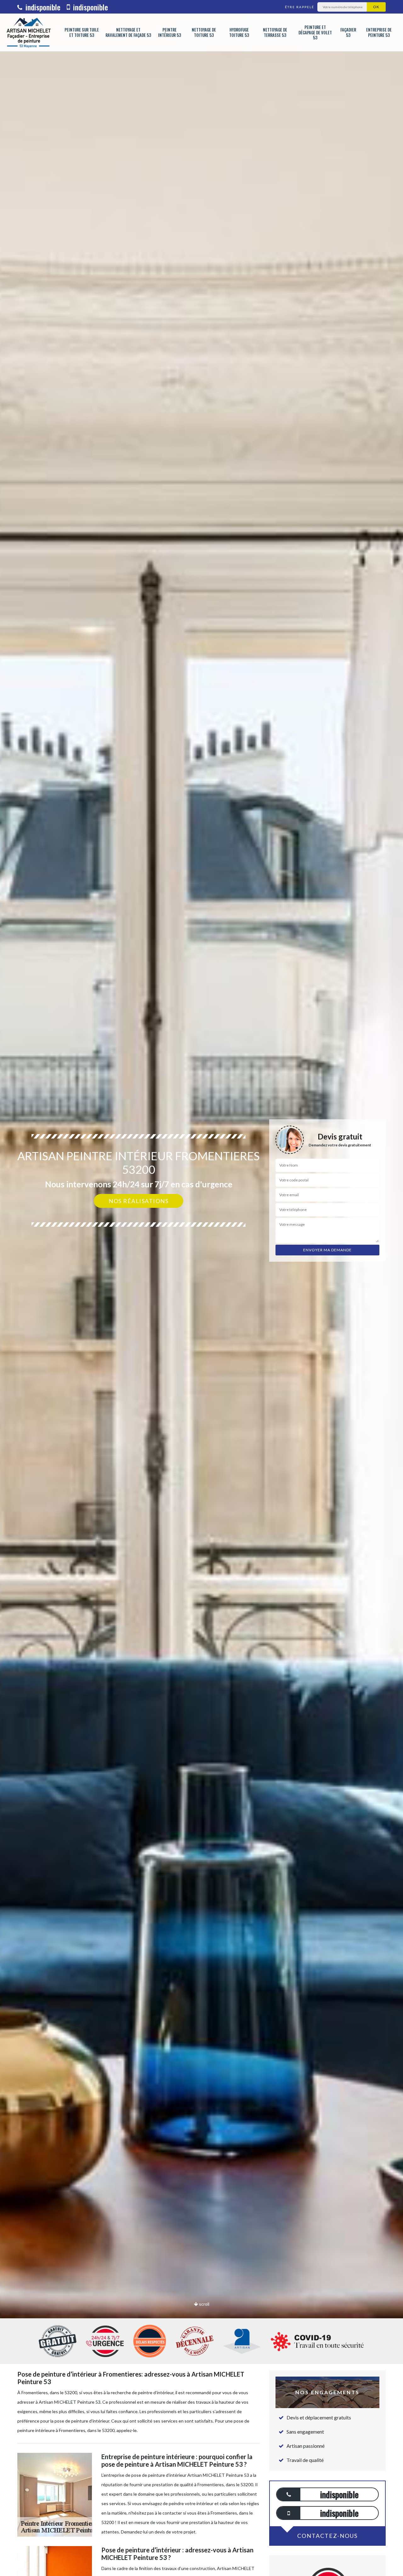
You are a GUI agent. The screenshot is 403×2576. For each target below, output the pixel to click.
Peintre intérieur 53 (170, 32)
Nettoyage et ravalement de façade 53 (128, 32)
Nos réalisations (139, 1201)
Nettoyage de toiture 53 (204, 32)
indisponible (42, 7)
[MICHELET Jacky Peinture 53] (28, 32)
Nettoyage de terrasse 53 (275, 32)
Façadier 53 (348, 32)
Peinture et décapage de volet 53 (315, 33)
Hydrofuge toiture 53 (239, 32)
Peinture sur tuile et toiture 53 (82, 32)
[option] (201, 1288)
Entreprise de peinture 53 (379, 32)
